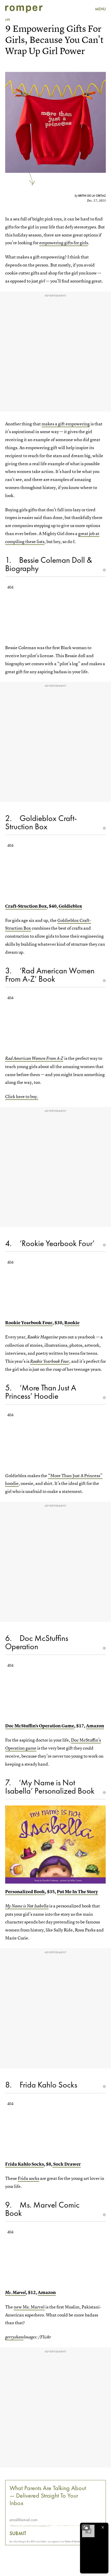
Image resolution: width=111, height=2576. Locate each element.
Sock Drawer (67, 2164)
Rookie (72, 1323)
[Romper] (24, 9)
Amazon (95, 1726)
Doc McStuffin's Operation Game (40, 1726)
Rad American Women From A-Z (34, 1058)
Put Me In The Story (77, 1892)
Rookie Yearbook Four (29, 1323)
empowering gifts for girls (64, 243)
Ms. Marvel (15, 2293)
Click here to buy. (22, 1096)
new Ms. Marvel (29, 2307)
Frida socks (29, 2178)
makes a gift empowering (66, 424)
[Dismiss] (103, 2527)
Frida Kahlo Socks (25, 2164)
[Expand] (86, 2527)
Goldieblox (70, 906)
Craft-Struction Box (26, 906)
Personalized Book (25, 1892)
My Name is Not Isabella (27, 1906)
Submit (18, 2533)
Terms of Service (73, 2541)
